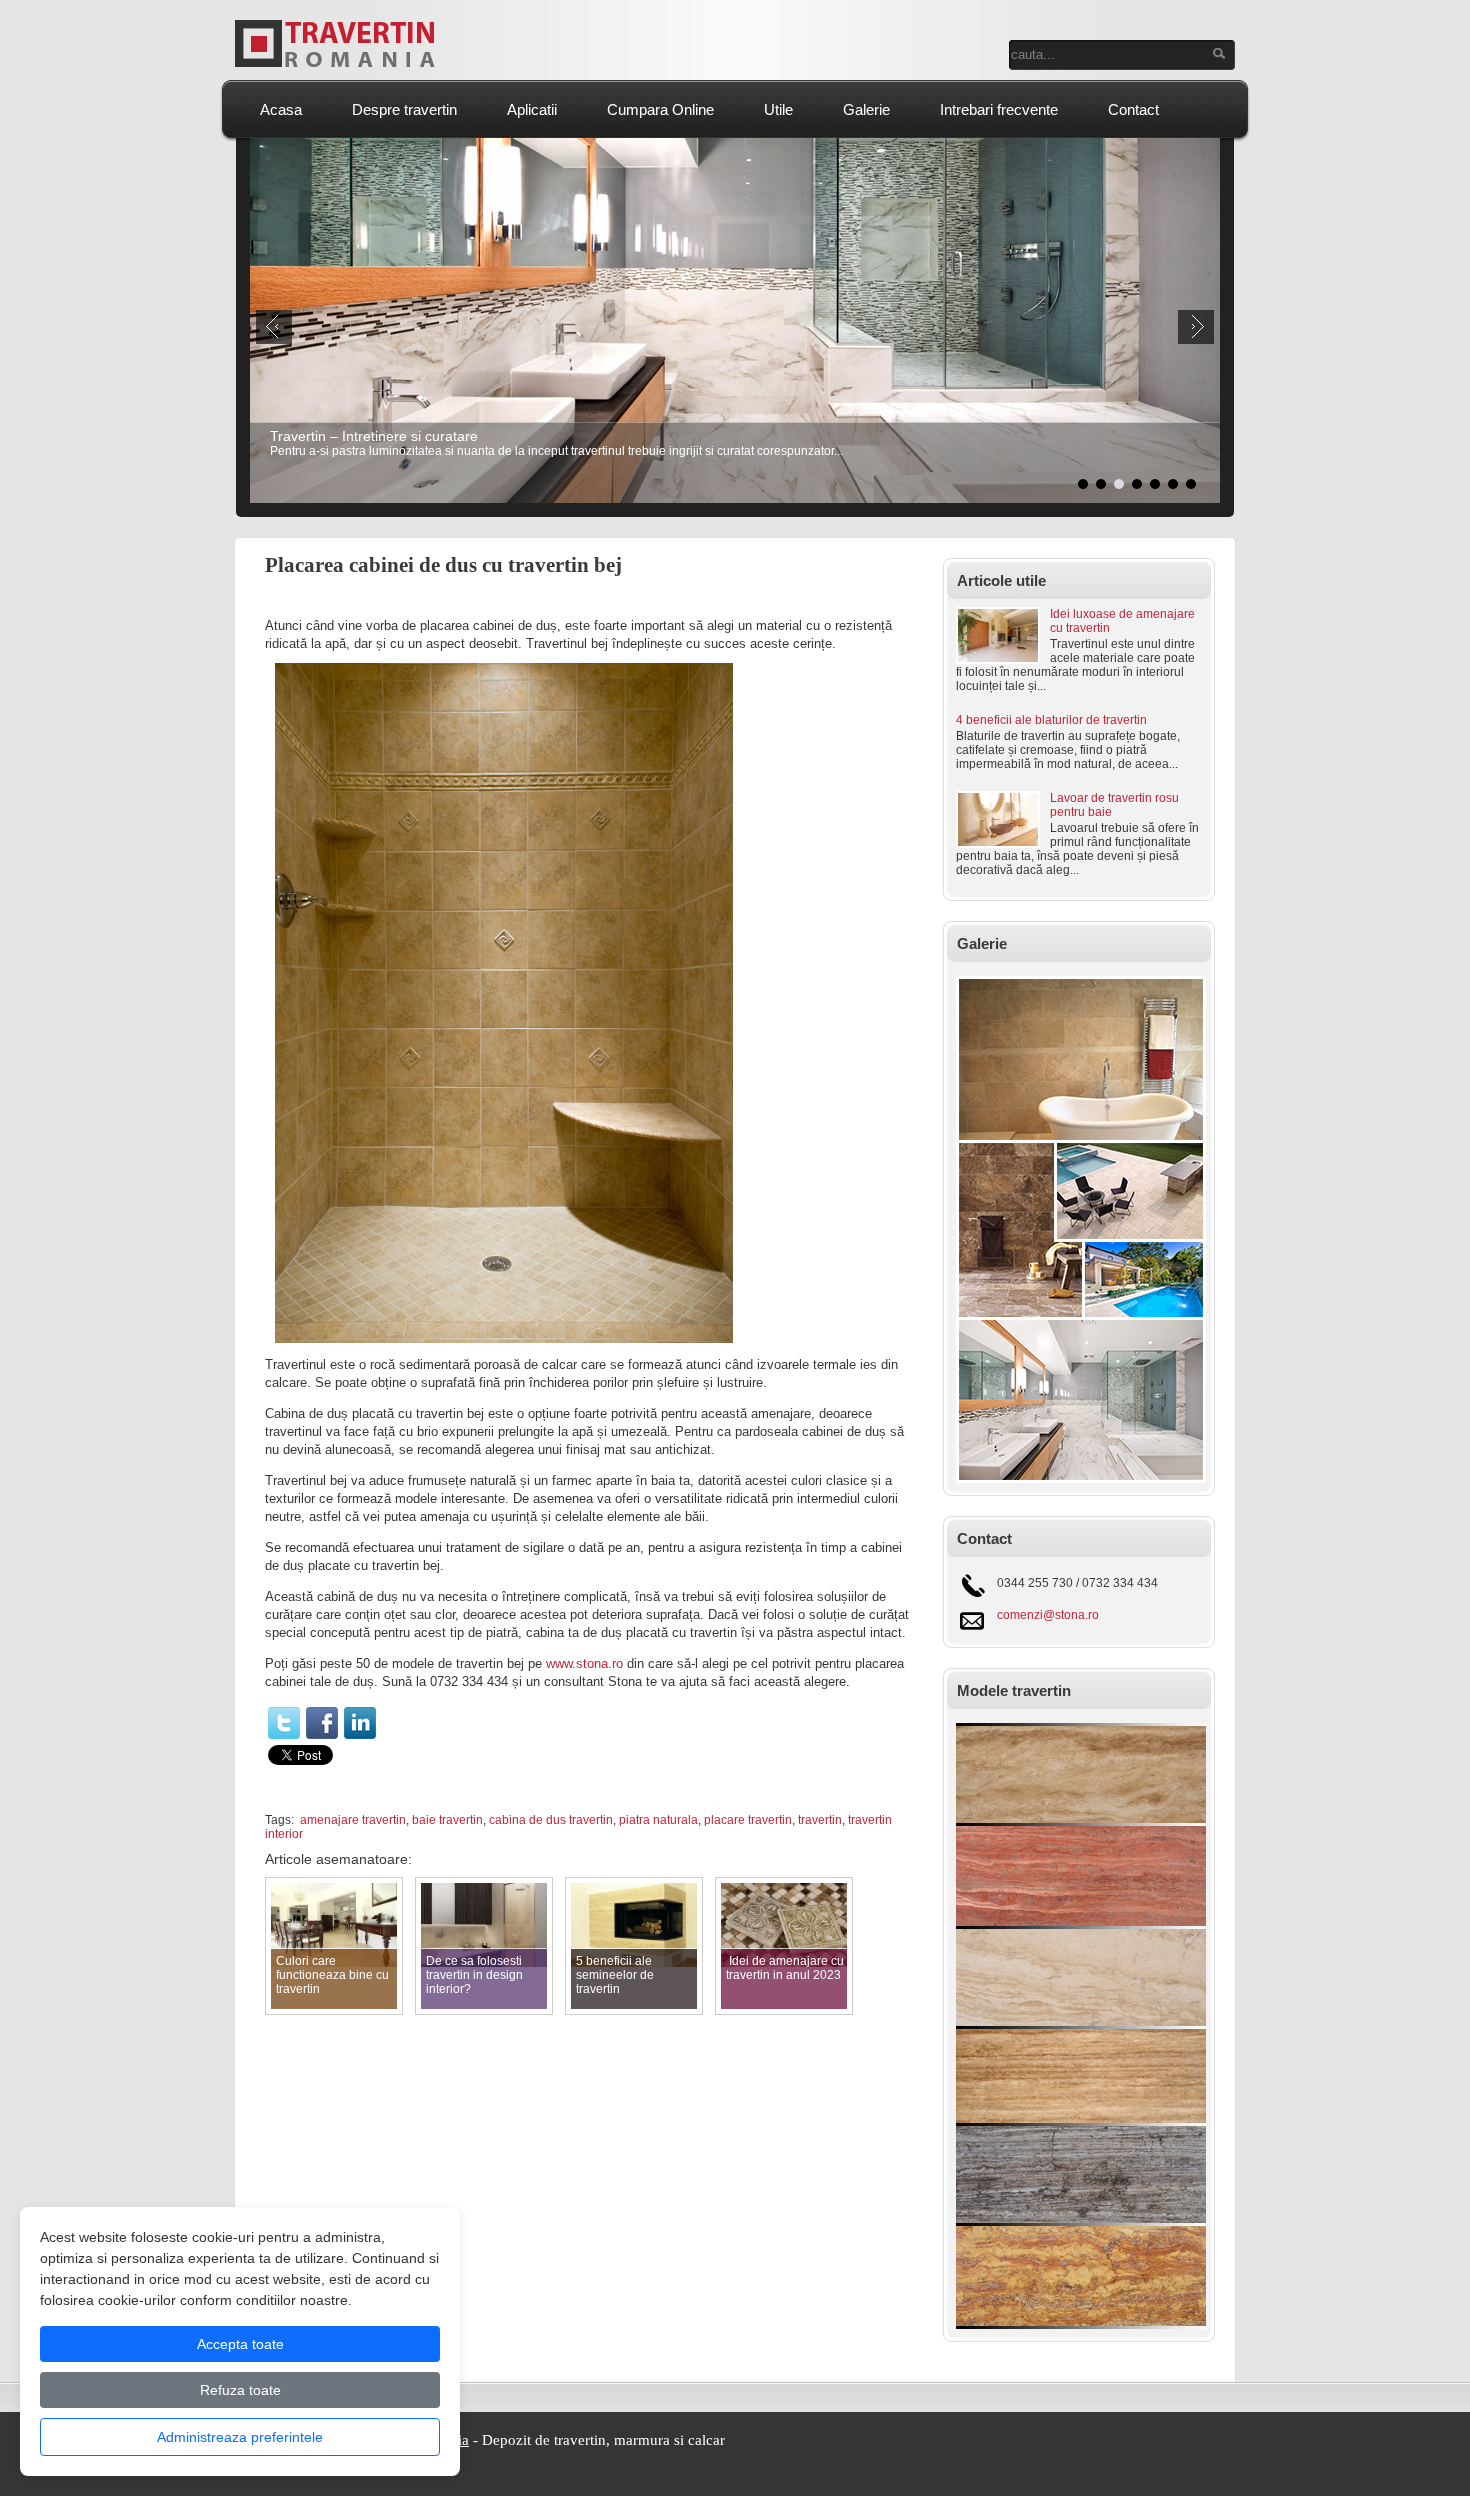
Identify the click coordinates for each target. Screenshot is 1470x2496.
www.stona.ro (584, 1663)
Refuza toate (240, 2390)
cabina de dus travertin (551, 1820)
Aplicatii (532, 109)
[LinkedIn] (360, 1723)
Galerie (866, 109)
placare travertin (748, 1820)
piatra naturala (658, 1820)
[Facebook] (322, 1723)
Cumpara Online (660, 109)
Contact (1133, 109)
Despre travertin (404, 109)
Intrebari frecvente (999, 109)
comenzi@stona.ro (1048, 1615)
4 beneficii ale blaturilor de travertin (1051, 720)
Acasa (281, 109)
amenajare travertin (353, 1820)
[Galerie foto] (1081, 1479)
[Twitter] (284, 1723)
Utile (778, 109)
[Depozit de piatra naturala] (1081, 2325)
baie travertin (447, 1820)
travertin (820, 1820)
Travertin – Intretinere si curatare (374, 436)
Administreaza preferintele (240, 2437)
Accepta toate (240, 2344)
